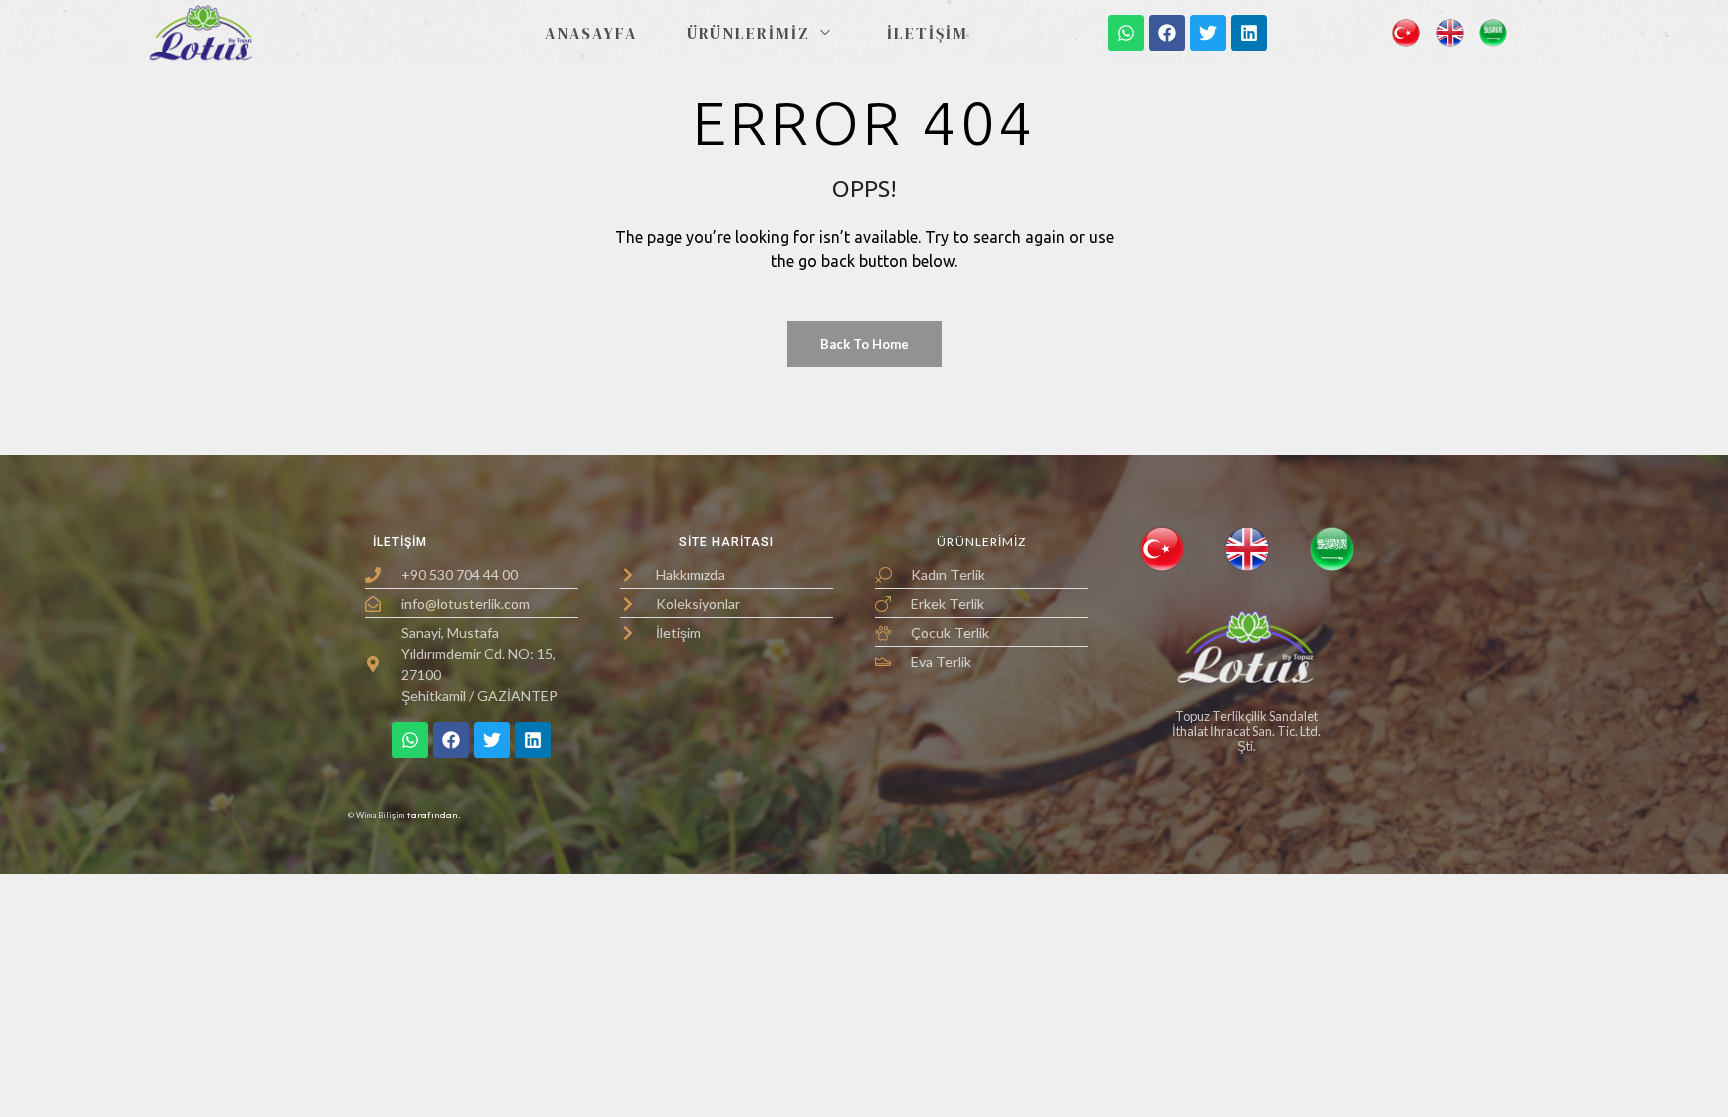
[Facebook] (1167, 33)
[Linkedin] (1249, 33)
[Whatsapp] (1126, 33)
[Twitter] (1208, 33)
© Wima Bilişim (374, 815)
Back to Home (864, 344)
